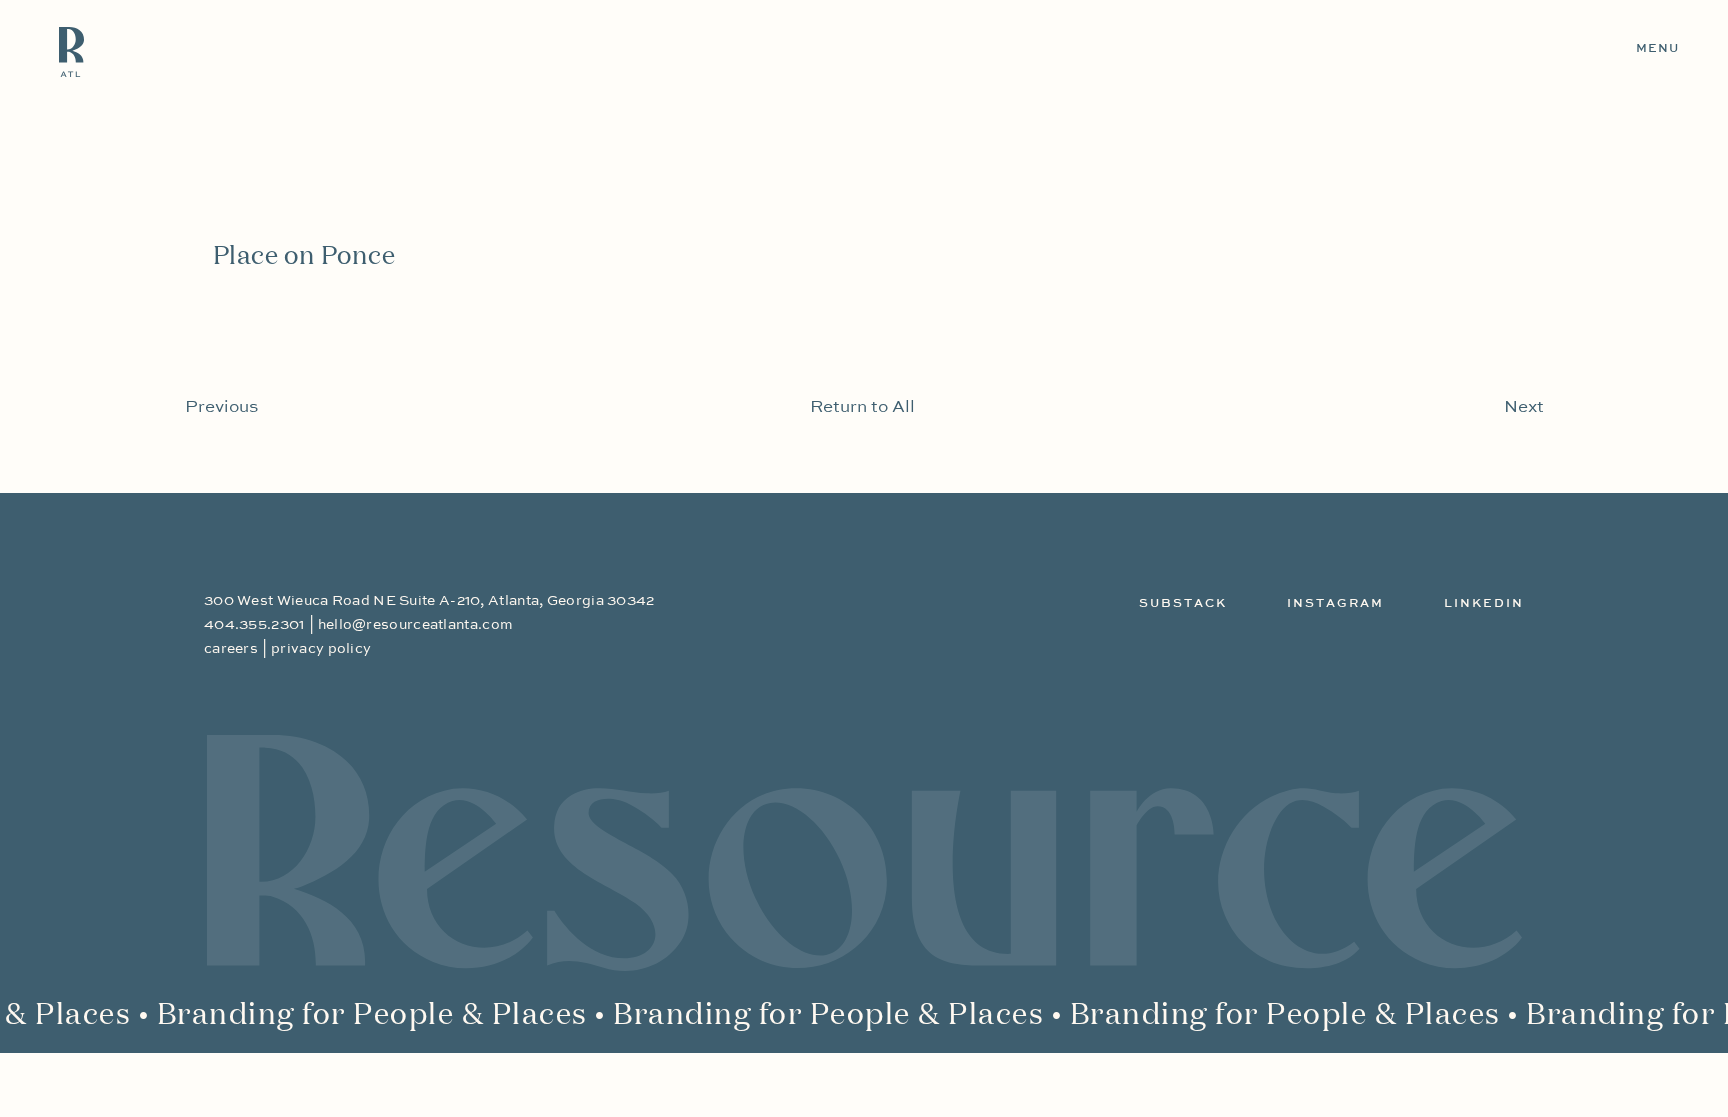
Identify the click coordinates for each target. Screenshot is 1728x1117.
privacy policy (321, 649)
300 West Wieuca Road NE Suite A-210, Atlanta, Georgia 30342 (429, 601)
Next (1524, 407)
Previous (221, 407)
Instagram (1335, 604)
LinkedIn (1484, 604)
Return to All (862, 407)
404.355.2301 (254, 625)
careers (231, 649)
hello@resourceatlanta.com (416, 625)
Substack (1183, 604)
